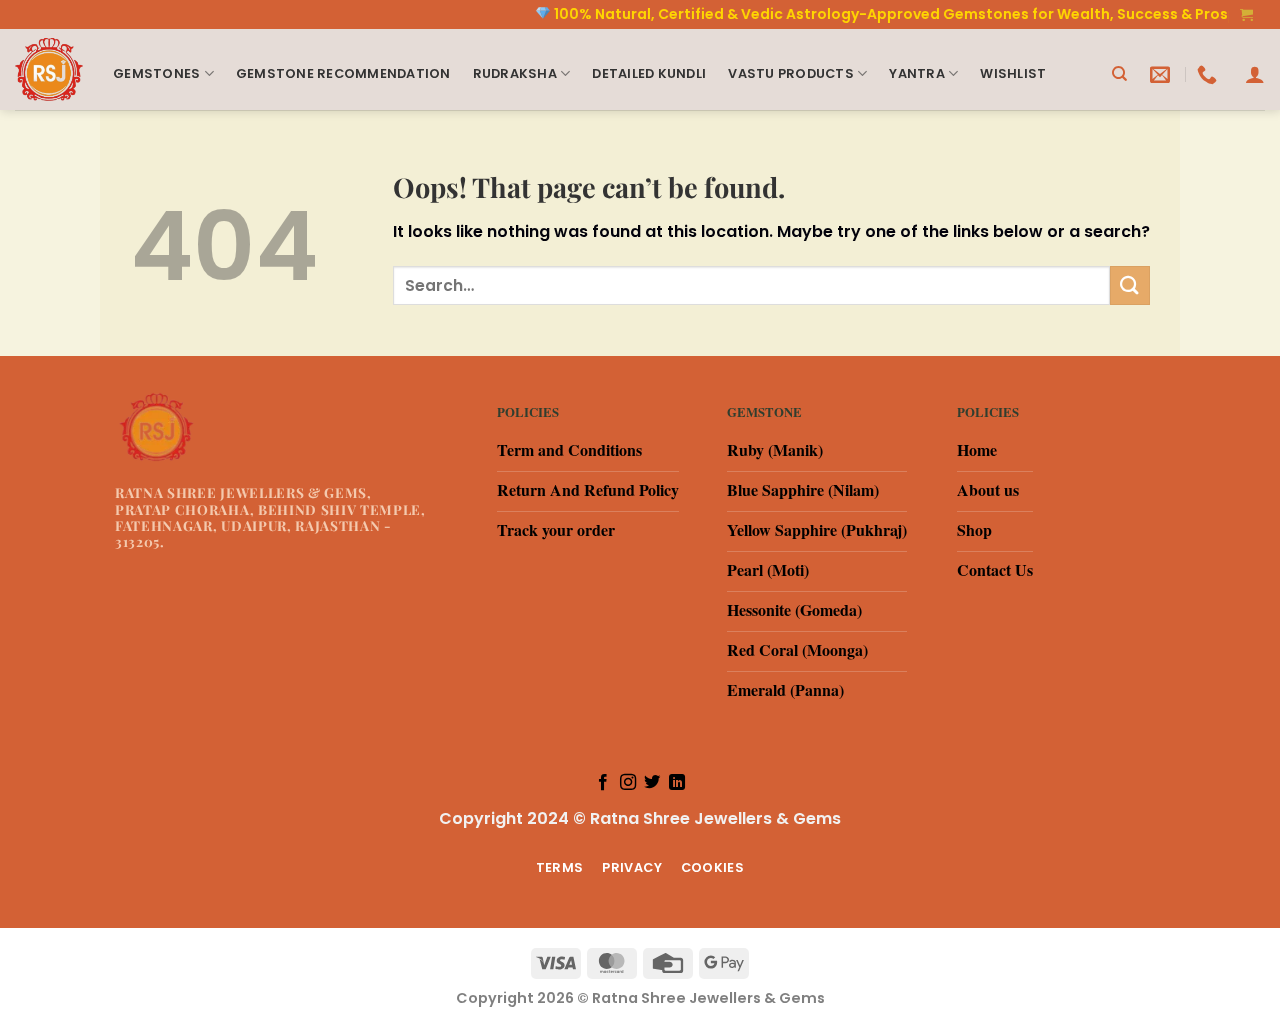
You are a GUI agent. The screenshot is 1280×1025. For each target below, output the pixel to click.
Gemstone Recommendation (343, 73)
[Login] (1255, 74)
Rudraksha (515, 73)
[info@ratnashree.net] (1162, 74)
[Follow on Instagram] (628, 783)
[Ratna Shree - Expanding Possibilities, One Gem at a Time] (49, 69)
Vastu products (791, 73)
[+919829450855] (1209, 74)
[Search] (1119, 74)
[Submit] (1130, 285)
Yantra (917, 73)
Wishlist (1013, 73)
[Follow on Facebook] (603, 783)
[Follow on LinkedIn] (677, 783)
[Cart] (1247, 14)
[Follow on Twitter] (652, 783)
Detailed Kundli (649, 73)
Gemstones (156, 73)
